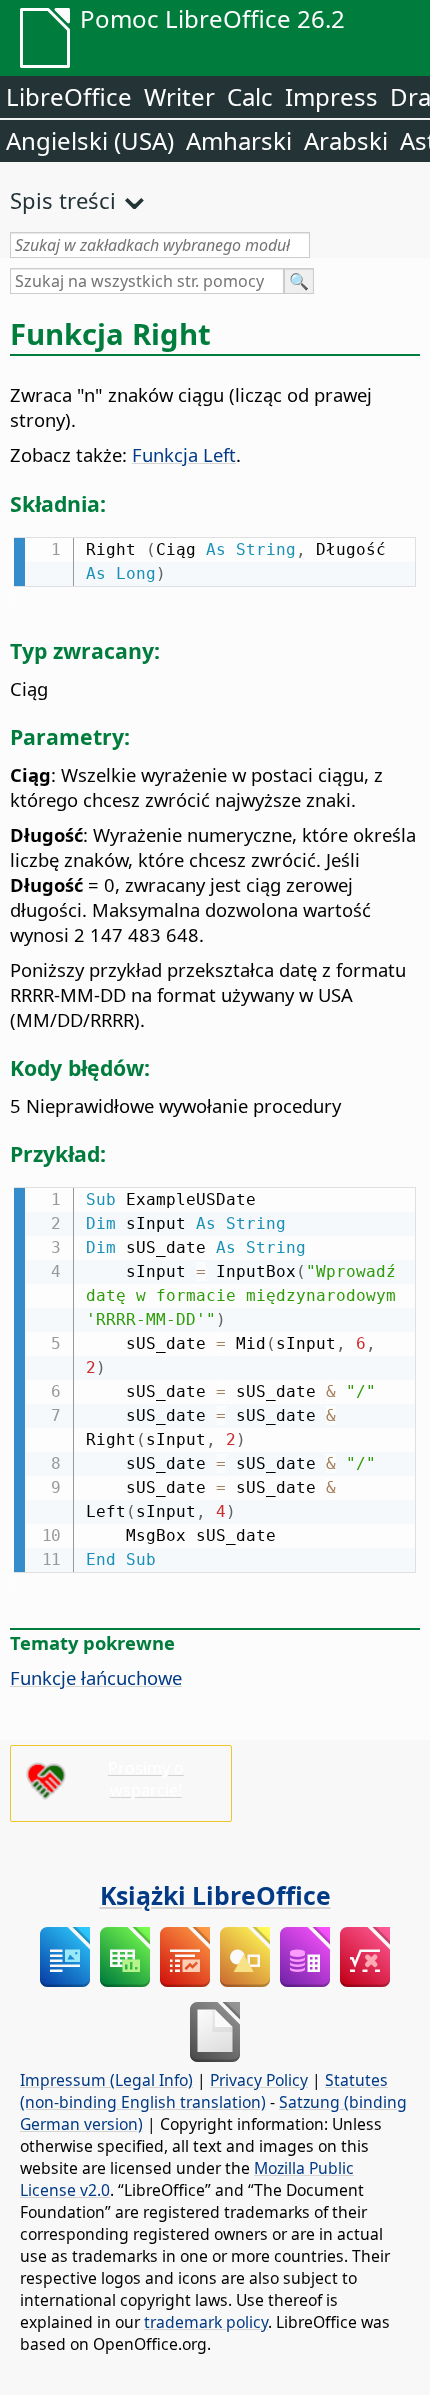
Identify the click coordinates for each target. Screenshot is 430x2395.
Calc (250, 96)
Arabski (346, 140)
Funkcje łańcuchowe (96, 1677)
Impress (331, 96)
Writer (179, 96)
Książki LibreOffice (215, 1895)
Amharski (239, 140)
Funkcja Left (184, 454)
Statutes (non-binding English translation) (204, 2091)
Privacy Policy (259, 2080)
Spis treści (63, 200)
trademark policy (206, 2322)
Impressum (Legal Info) (106, 2080)
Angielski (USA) (90, 140)
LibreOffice (69, 96)
